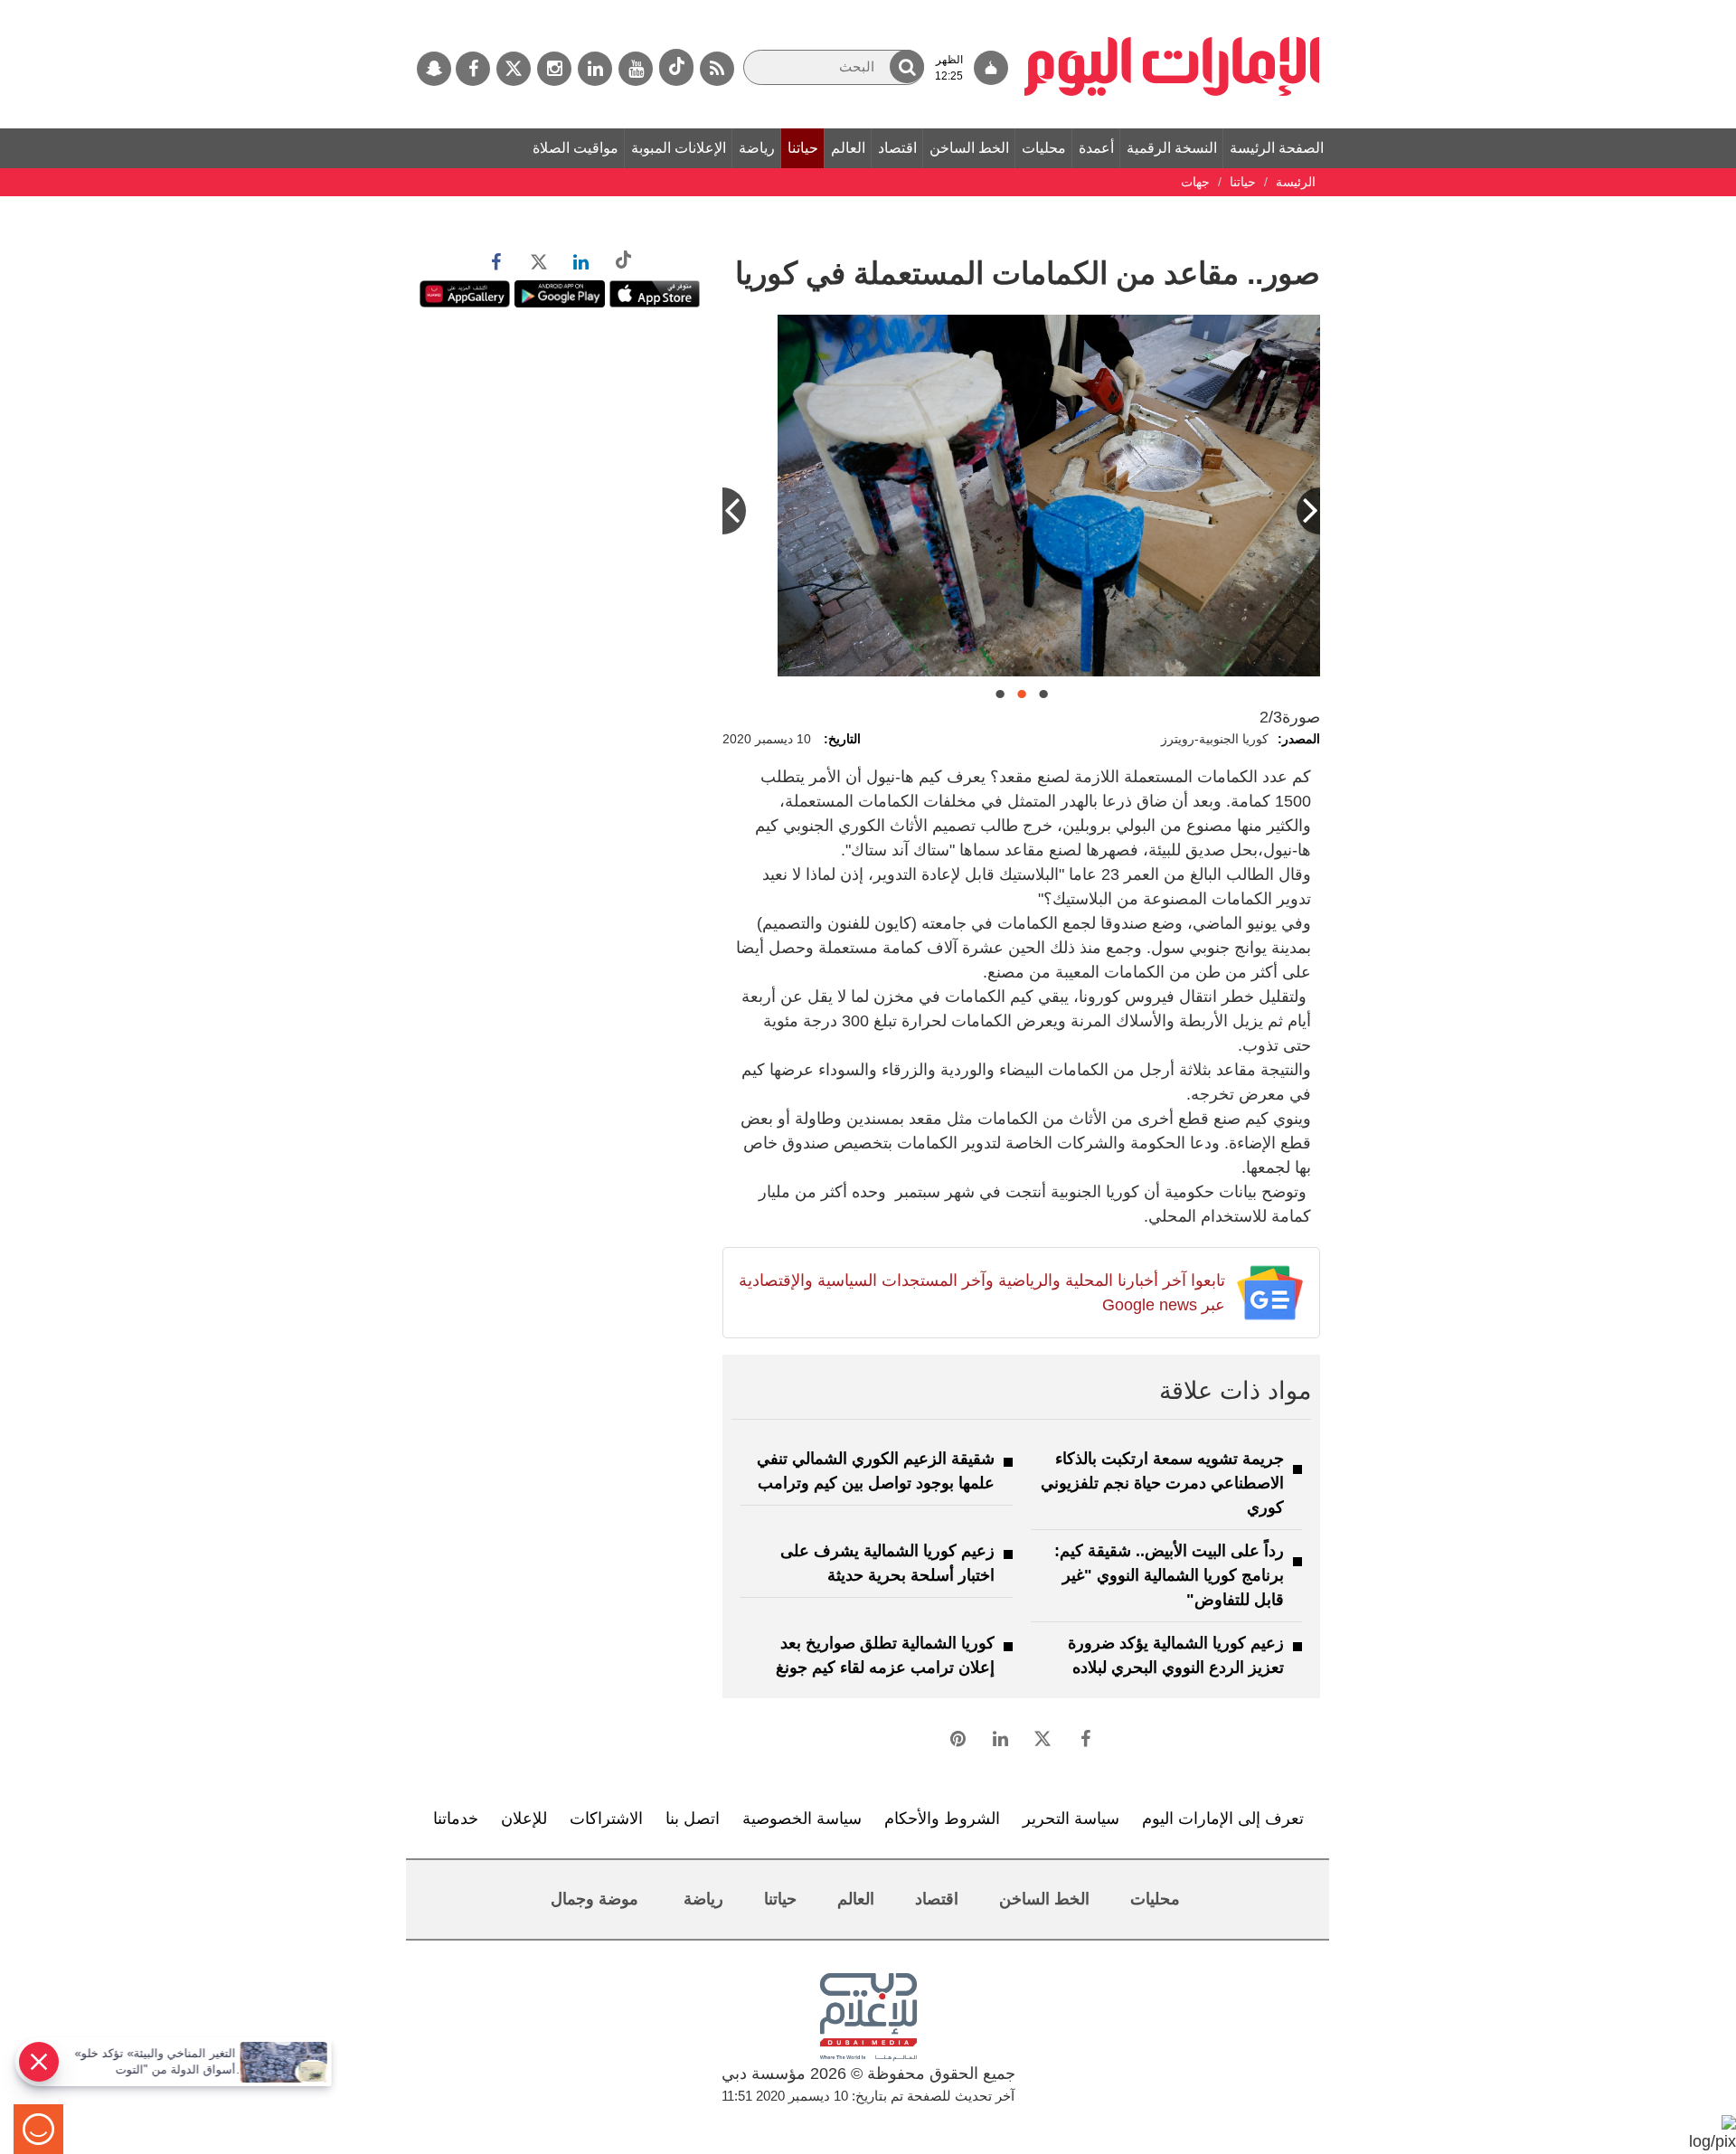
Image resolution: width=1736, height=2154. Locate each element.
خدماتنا (456, 1819)
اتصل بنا (693, 1819)
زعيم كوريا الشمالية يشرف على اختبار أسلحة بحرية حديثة (887, 1563)
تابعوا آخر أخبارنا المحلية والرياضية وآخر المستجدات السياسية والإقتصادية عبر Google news (981, 1293)
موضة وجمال (594, 1899)
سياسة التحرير (1071, 1819)
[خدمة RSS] (717, 69)
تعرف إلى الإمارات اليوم (1223, 1819)
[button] (907, 66)
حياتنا (803, 148)
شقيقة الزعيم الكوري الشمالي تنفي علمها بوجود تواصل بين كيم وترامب (876, 1471)
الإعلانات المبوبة (679, 148)
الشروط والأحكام (942, 1819)
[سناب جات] (434, 69)
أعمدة (1096, 148)
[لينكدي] (595, 69)
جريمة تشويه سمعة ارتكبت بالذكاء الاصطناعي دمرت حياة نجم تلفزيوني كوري (1162, 1483)
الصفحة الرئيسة (1277, 148)
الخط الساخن (969, 148)
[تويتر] (514, 69)
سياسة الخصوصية (802, 1819)
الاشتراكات (606, 1819)
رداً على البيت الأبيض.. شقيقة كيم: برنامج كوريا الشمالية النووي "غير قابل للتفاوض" (1169, 1575)
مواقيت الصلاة (576, 148)
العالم (848, 148)
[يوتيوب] (636, 69)
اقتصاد (897, 148)
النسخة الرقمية (1172, 148)
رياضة (757, 148)
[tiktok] (676, 67)
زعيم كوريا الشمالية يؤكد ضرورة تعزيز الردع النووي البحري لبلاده (1176, 1655)
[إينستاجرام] (554, 69)
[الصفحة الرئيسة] (1172, 9)
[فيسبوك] (473, 69)
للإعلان (524, 1819)
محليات (1044, 148)
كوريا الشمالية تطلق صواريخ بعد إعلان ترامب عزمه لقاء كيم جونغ (885, 1655)
